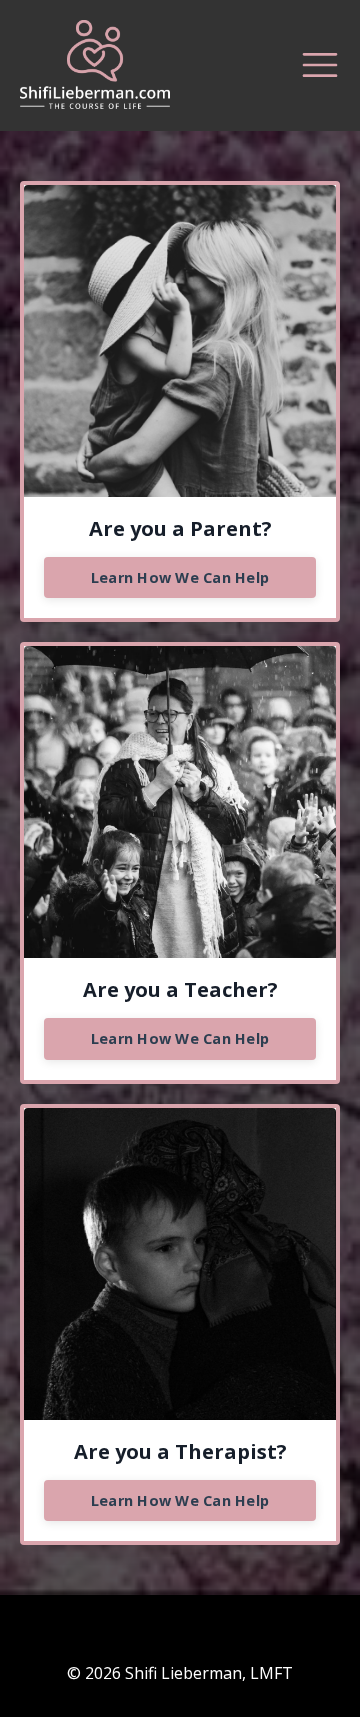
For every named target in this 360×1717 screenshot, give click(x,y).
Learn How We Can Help (180, 577)
